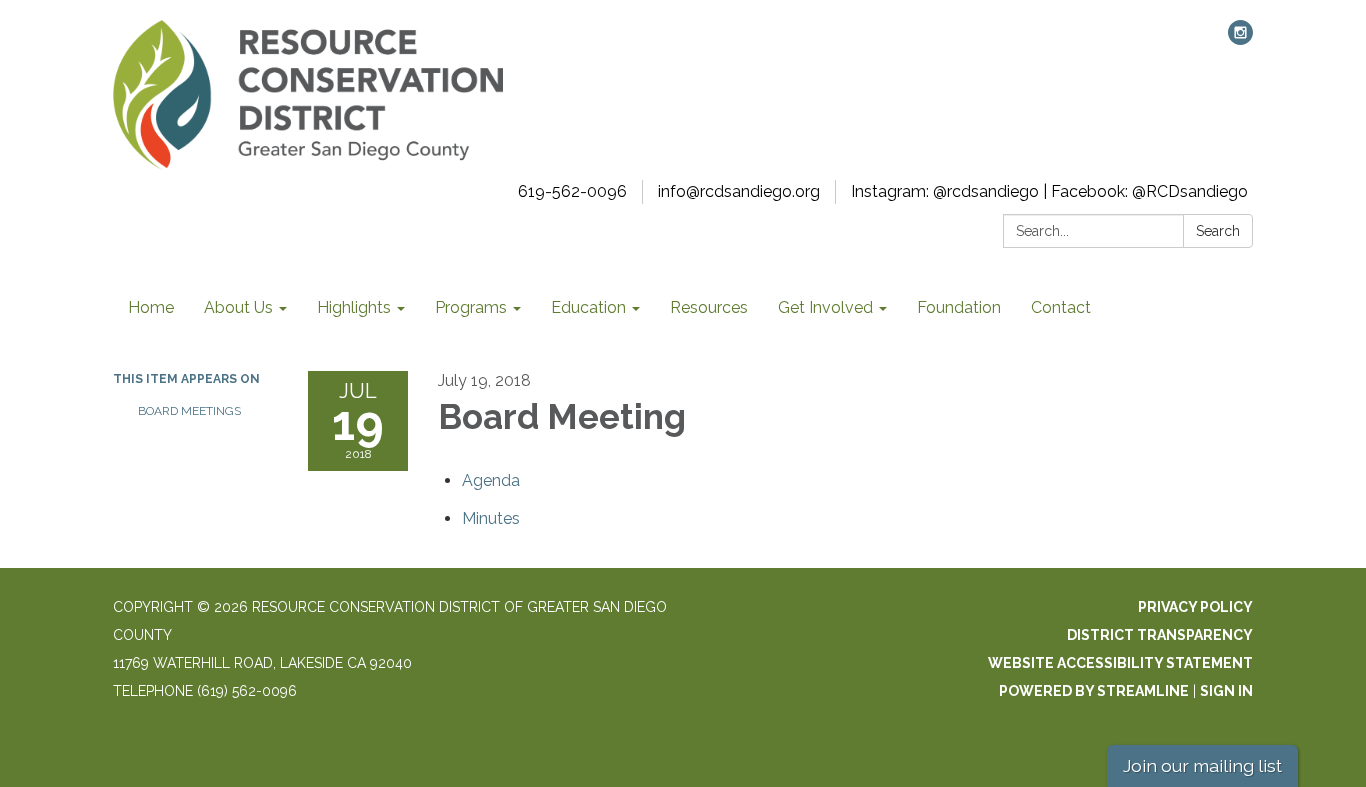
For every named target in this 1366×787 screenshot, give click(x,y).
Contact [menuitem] (1061, 307)
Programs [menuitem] (471, 307)
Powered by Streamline (1094, 691)
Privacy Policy (1195, 607)
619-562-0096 (572, 191)
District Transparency (1160, 635)
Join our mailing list (1202, 765)
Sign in (1226, 691)
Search (1218, 231)
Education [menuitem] (588, 307)
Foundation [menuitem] (959, 307)
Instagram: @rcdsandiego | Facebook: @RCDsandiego (1049, 191)
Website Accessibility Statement (1120, 663)
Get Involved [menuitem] (825, 307)
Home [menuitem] (151, 307)
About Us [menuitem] (238, 307)
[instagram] (1240, 39)
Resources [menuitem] (709, 307)
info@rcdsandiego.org (739, 191)
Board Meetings (189, 411)
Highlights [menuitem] (354, 307)
